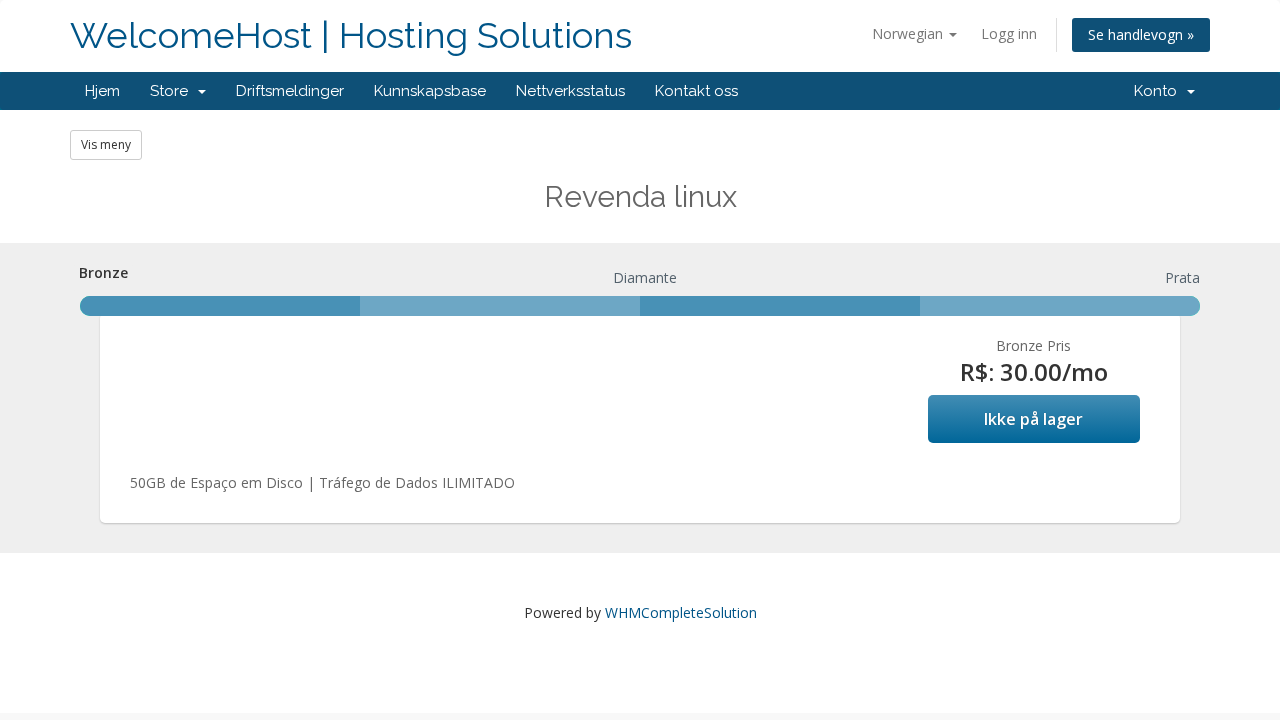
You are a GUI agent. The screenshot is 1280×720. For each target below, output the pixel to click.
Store (173, 91)
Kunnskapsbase (430, 91)
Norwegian (909, 33)
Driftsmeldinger (290, 91)
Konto (1159, 91)
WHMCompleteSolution (681, 612)
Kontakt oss (696, 91)
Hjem (102, 91)
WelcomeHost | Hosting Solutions (351, 35)
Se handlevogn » (1141, 34)
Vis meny (106, 144)
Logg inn (1009, 33)
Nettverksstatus (570, 91)
